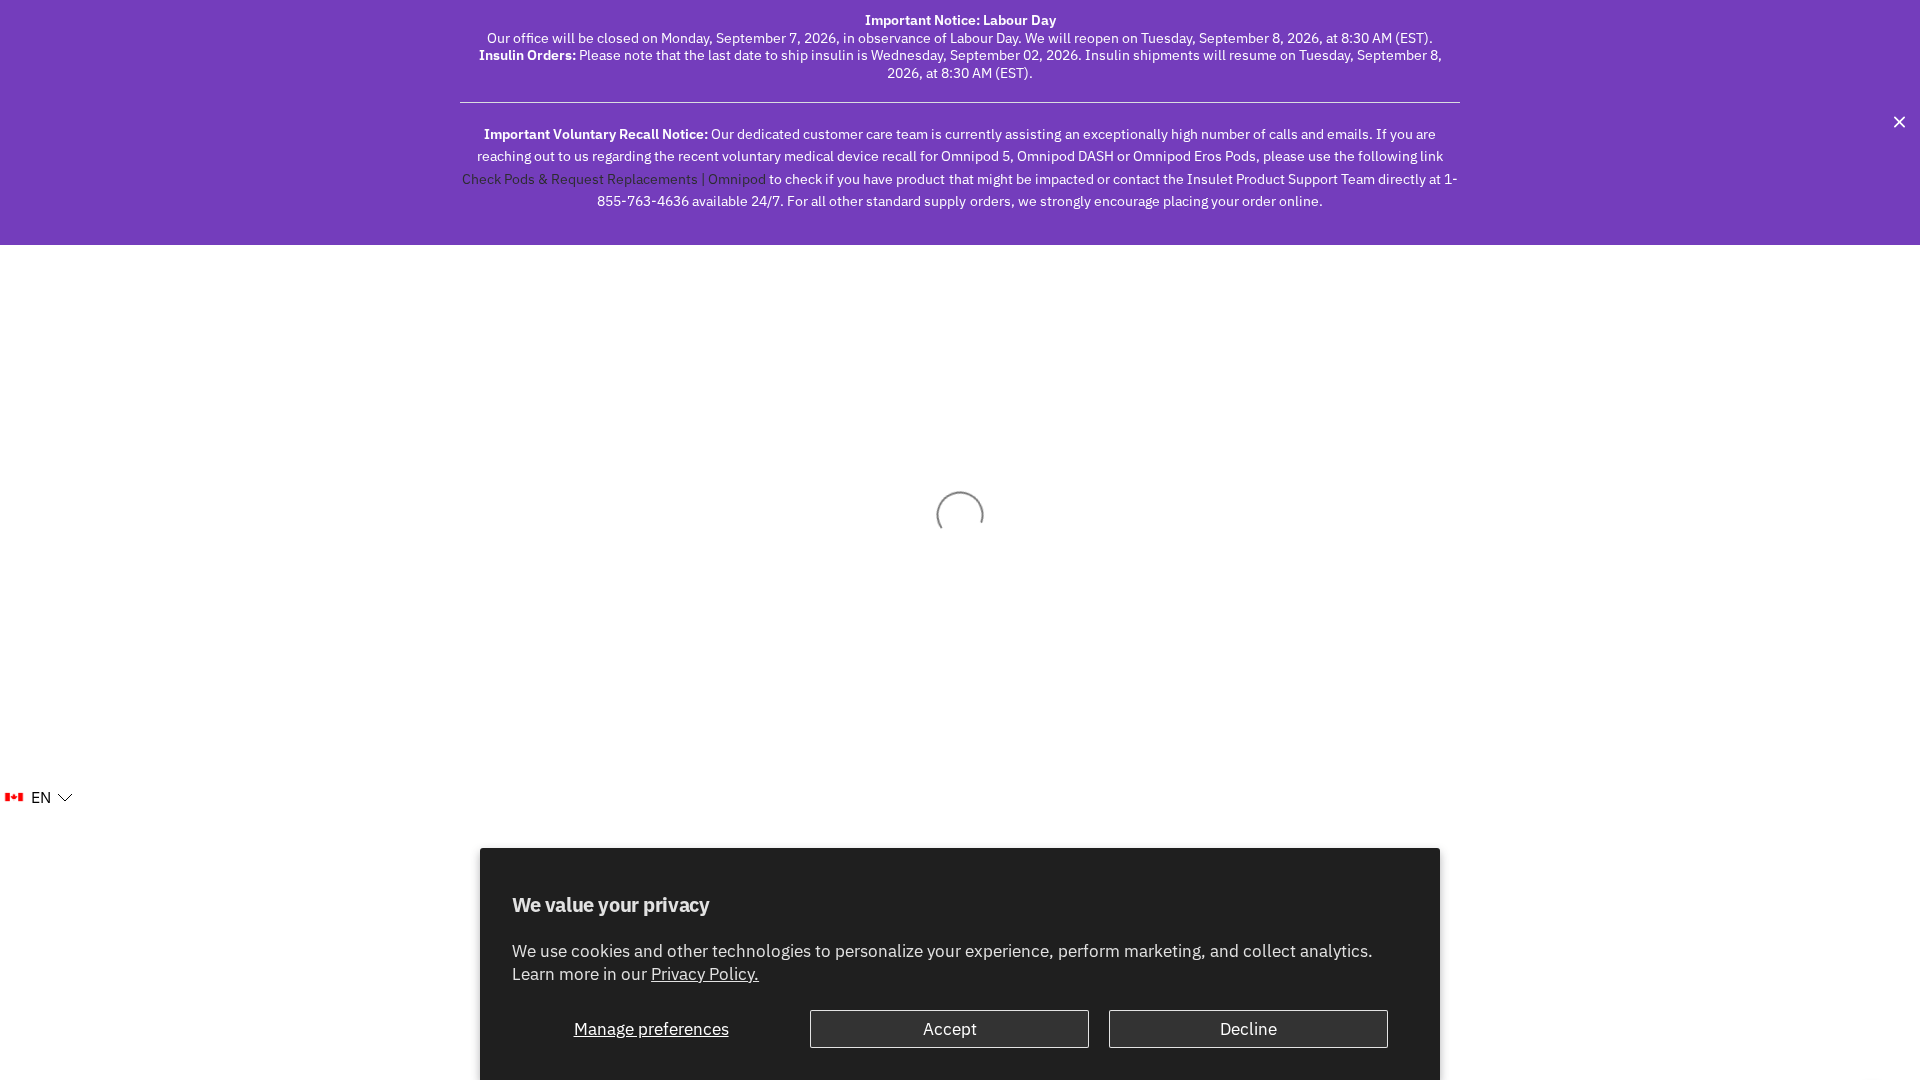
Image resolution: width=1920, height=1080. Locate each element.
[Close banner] (1899, 122)
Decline (1248, 1029)
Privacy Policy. (705, 974)
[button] (38, 798)
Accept (950, 1029)
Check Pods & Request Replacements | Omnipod (614, 179)
